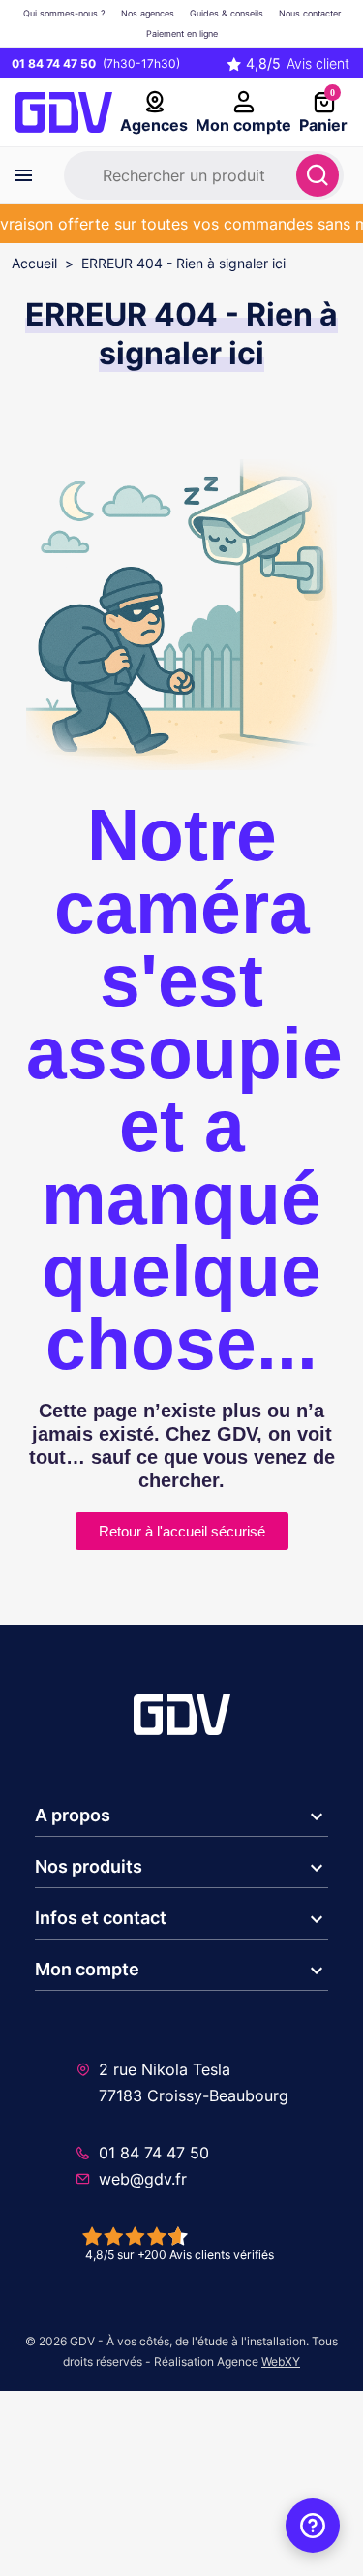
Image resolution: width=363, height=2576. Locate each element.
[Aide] (313, 2526)
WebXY (281, 2361)
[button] (181, 1816)
